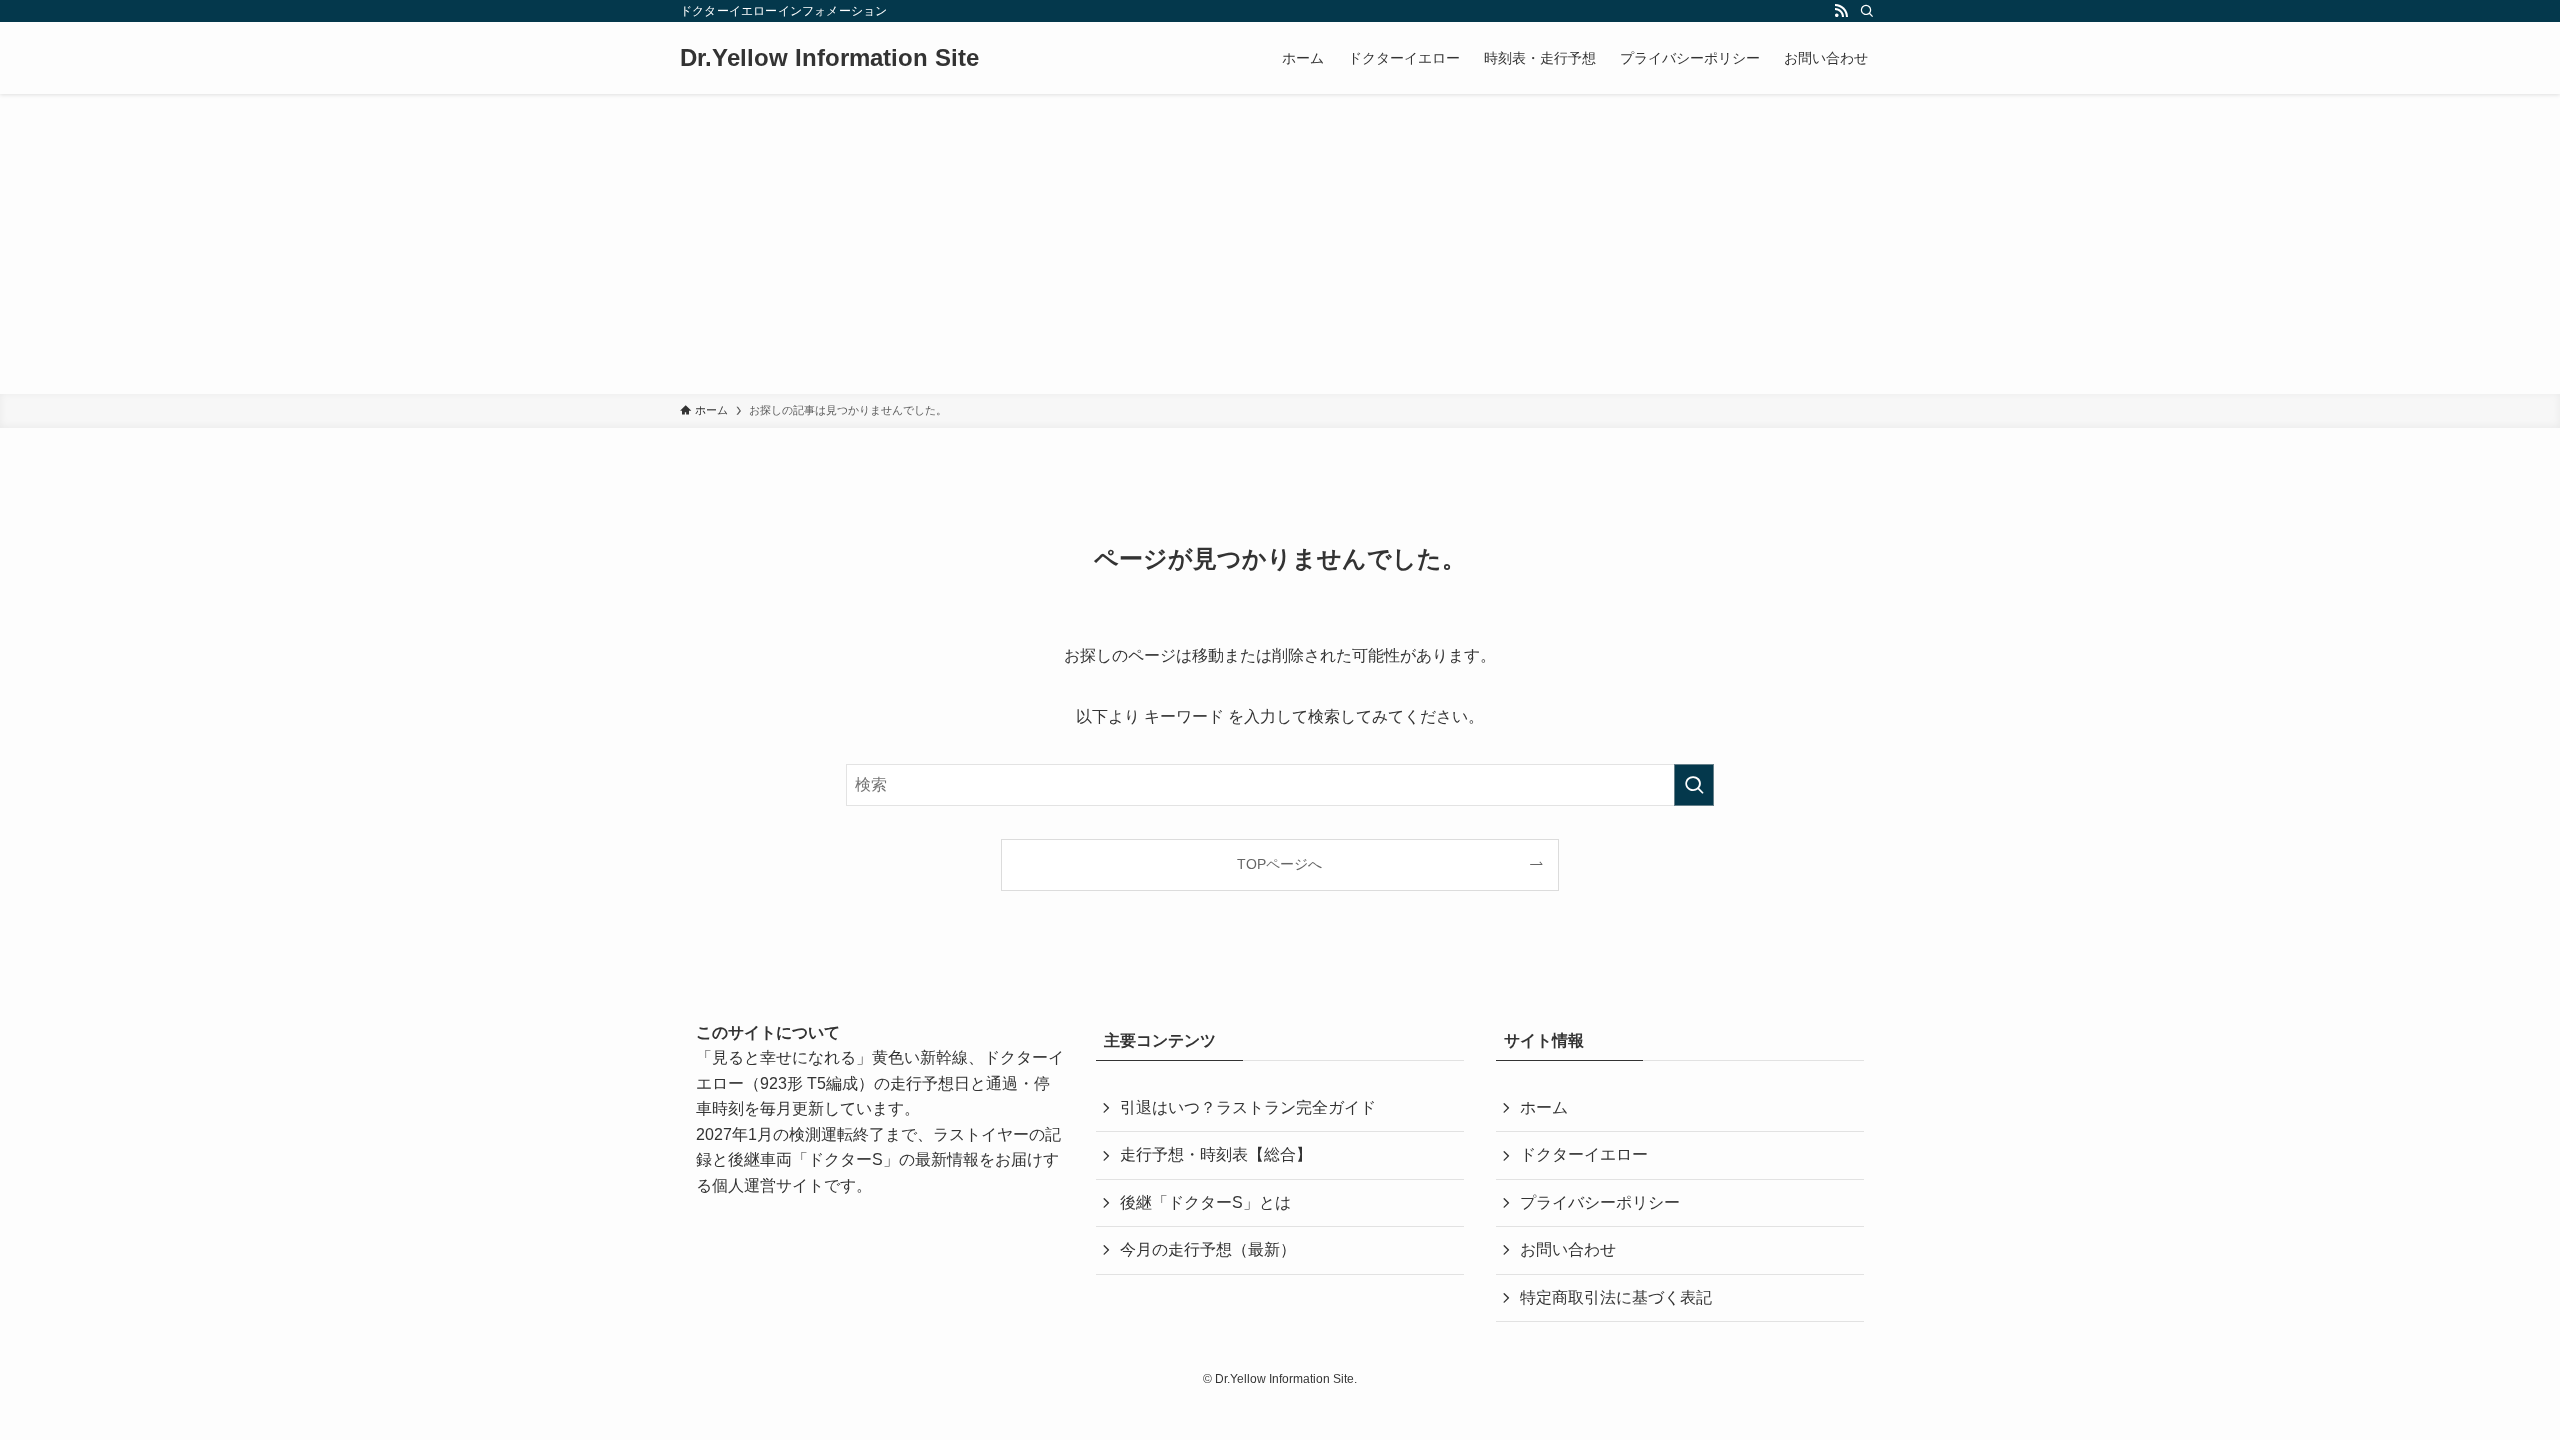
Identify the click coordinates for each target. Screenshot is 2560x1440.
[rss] (1841, 11)
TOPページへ (1279, 864)
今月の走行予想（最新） (1208, 1249)
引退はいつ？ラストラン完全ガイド (1248, 1107)
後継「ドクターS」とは (1205, 1202)
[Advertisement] (1280, 244)
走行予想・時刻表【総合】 (1216, 1154)
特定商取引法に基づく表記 (1616, 1297)
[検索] (1867, 11)
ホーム (1544, 1107)
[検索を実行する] (1694, 785)
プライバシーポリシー (1600, 1202)
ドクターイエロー (1584, 1154)
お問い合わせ (1568, 1249)
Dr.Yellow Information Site (829, 58)
